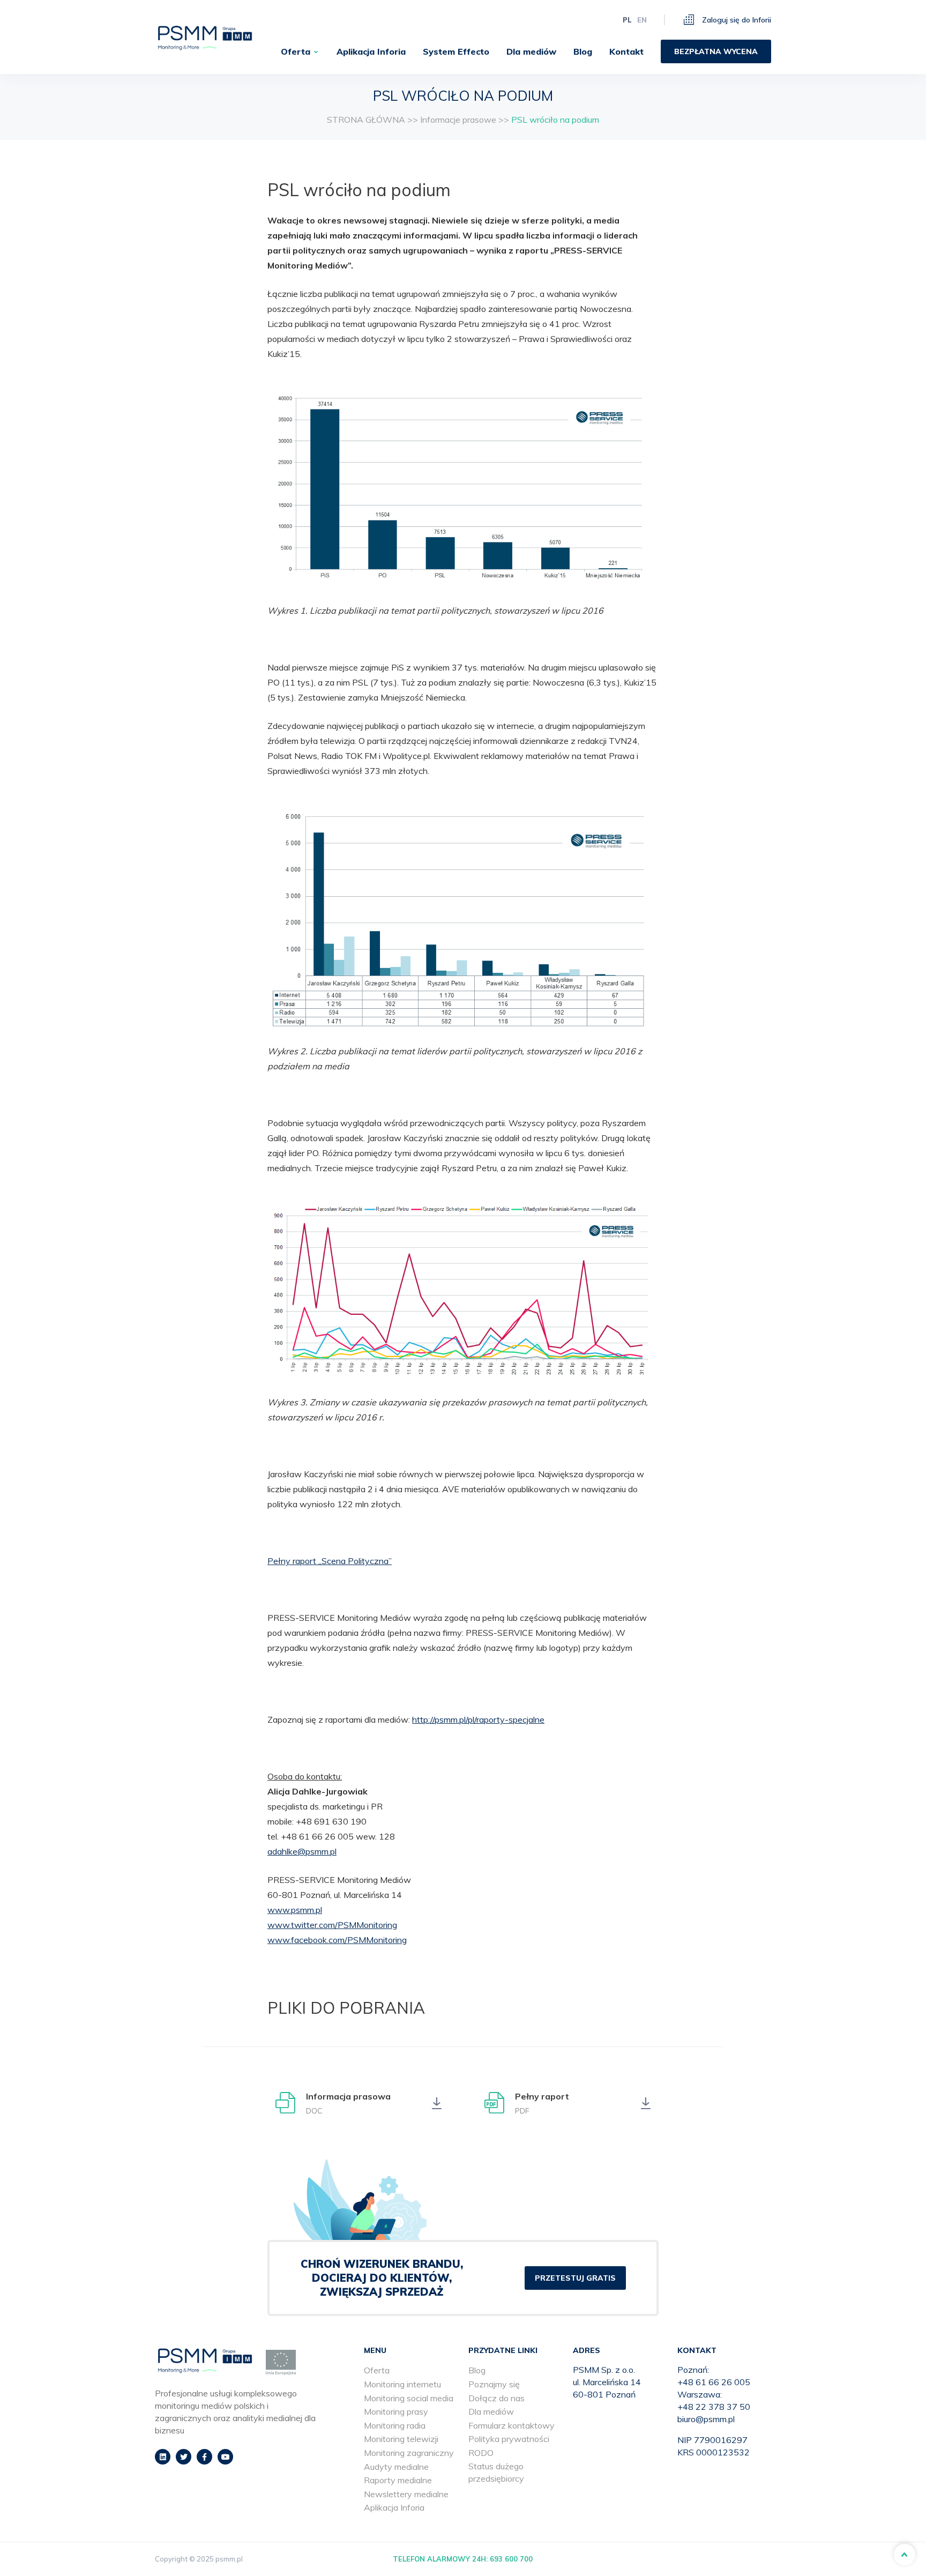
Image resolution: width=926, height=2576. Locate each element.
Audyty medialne (396, 2467)
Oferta (296, 51)
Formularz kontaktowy (511, 2425)
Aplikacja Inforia (371, 51)
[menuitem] (300, 51)
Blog (583, 51)
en (642, 20)
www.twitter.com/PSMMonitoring (332, 1925)
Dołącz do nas (496, 2398)
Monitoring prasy (396, 2411)
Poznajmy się (494, 2384)
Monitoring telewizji (401, 2439)
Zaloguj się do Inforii (735, 20)
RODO (481, 2453)
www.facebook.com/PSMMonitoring (337, 1940)
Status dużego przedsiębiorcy (496, 2472)
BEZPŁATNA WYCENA (716, 51)
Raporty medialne (398, 2480)
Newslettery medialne (406, 2494)
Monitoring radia (395, 2425)
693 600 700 (511, 2559)
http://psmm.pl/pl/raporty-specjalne (478, 1719)
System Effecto (456, 51)
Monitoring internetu (402, 2384)
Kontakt (626, 51)
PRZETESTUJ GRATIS (575, 2278)
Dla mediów (531, 51)
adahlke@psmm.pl (302, 1851)
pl (627, 20)
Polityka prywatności (509, 2439)
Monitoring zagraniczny (409, 2453)
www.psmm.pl (295, 1910)
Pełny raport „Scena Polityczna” (330, 1561)
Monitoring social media (409, 2398)
